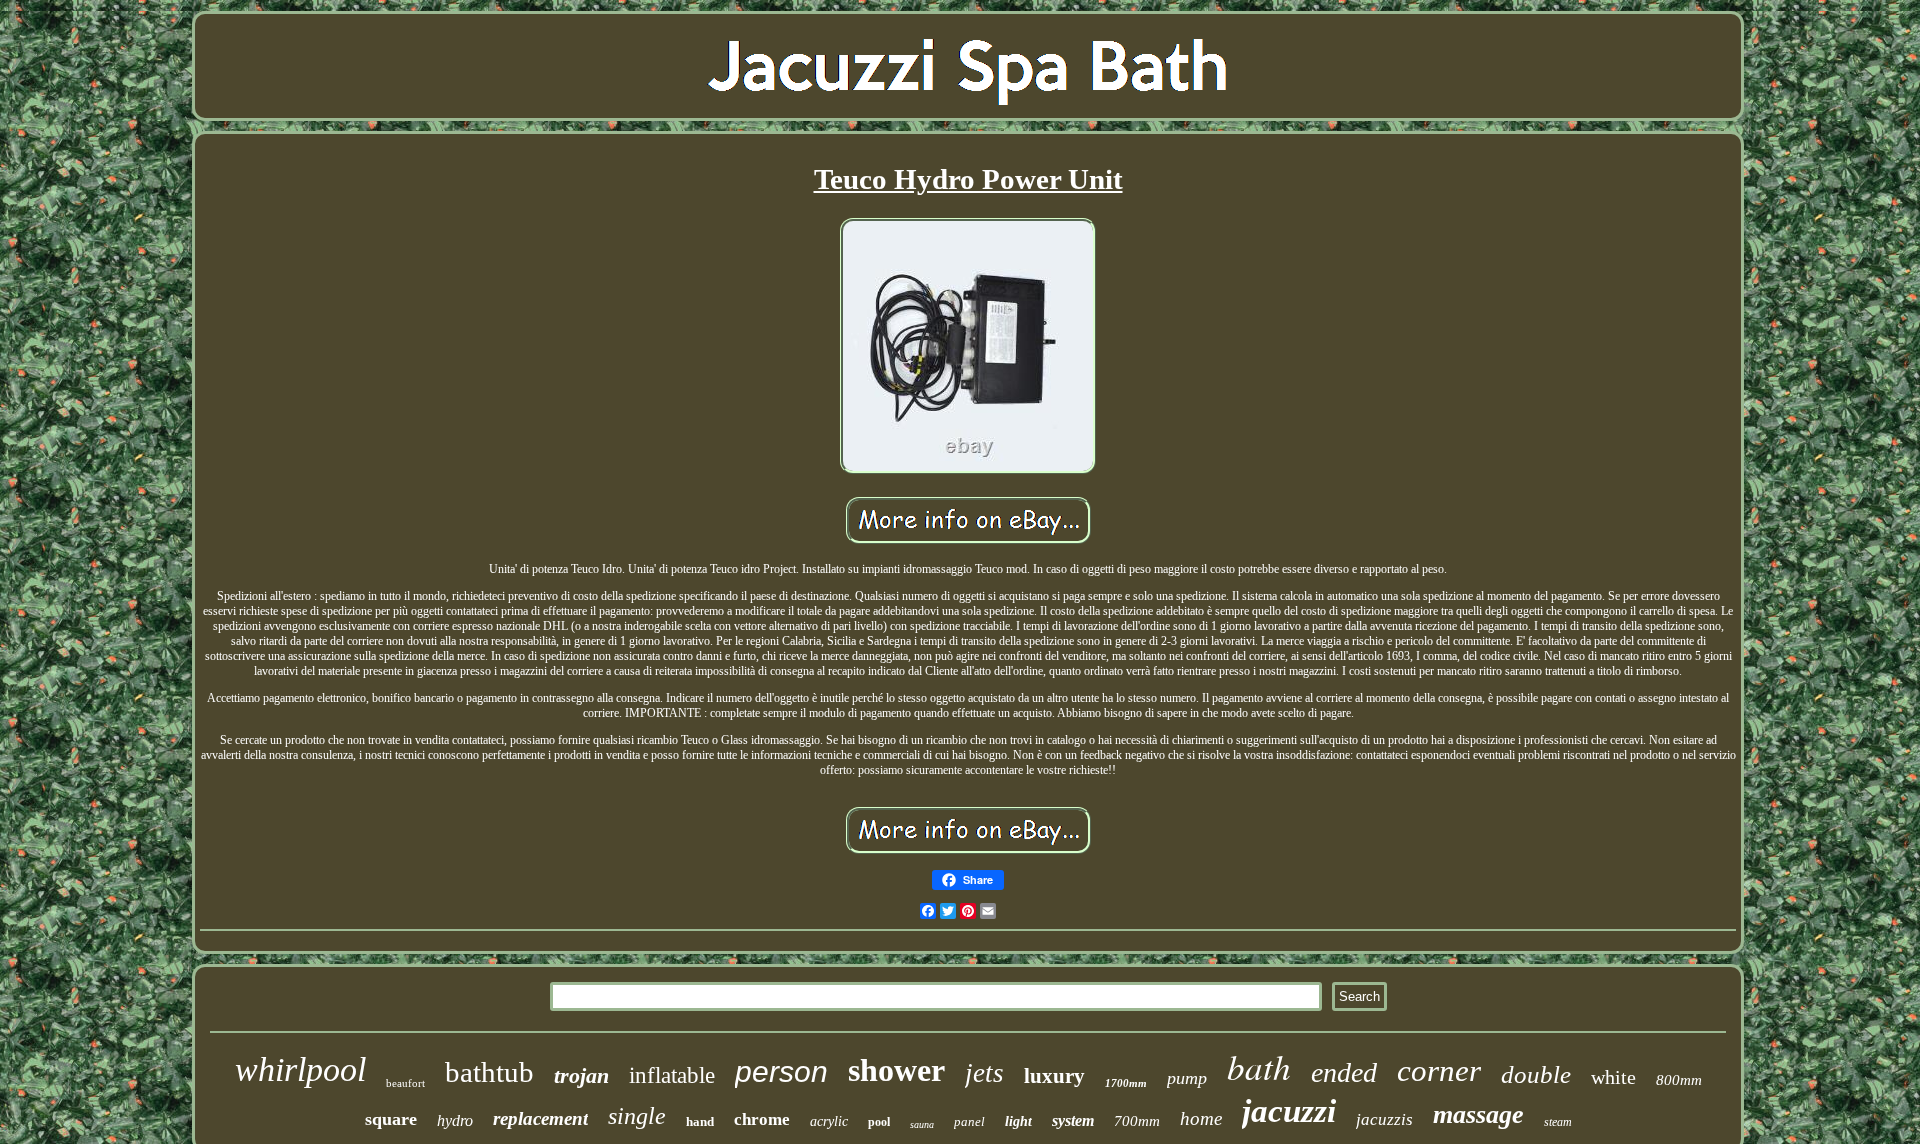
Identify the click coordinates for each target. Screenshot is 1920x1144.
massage (1478, 1114)
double (1536, 1074)
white (1613, 1077)
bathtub (489, 1072)
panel (969, 1121)
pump (1187, 1078)
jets (984, 1073)
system (1073, 1120)
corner (1439, 1070)
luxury (1054, 1076)
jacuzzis (1384, 1119)
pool (879, 1122)
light (1018, 1121)
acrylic (829, 1121)
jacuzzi (1289, 1111)
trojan (581, 1075)
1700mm (1126, 1083)
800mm (1679, 1080)
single (637, 1116)
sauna (922, 1124)
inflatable (672, 1075)
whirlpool (300, 1069)
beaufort (405, 1083)
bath (1259, 1066)
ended (1344, 1072)
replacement (540, 1118)
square (391, 1119)
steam (1558, 1122)
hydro (455, 1120)
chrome (762, 1119)
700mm (1137, 1121)
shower (896, 1070)
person (781, 1071)
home (1201, 1118)
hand (700, 1121)
